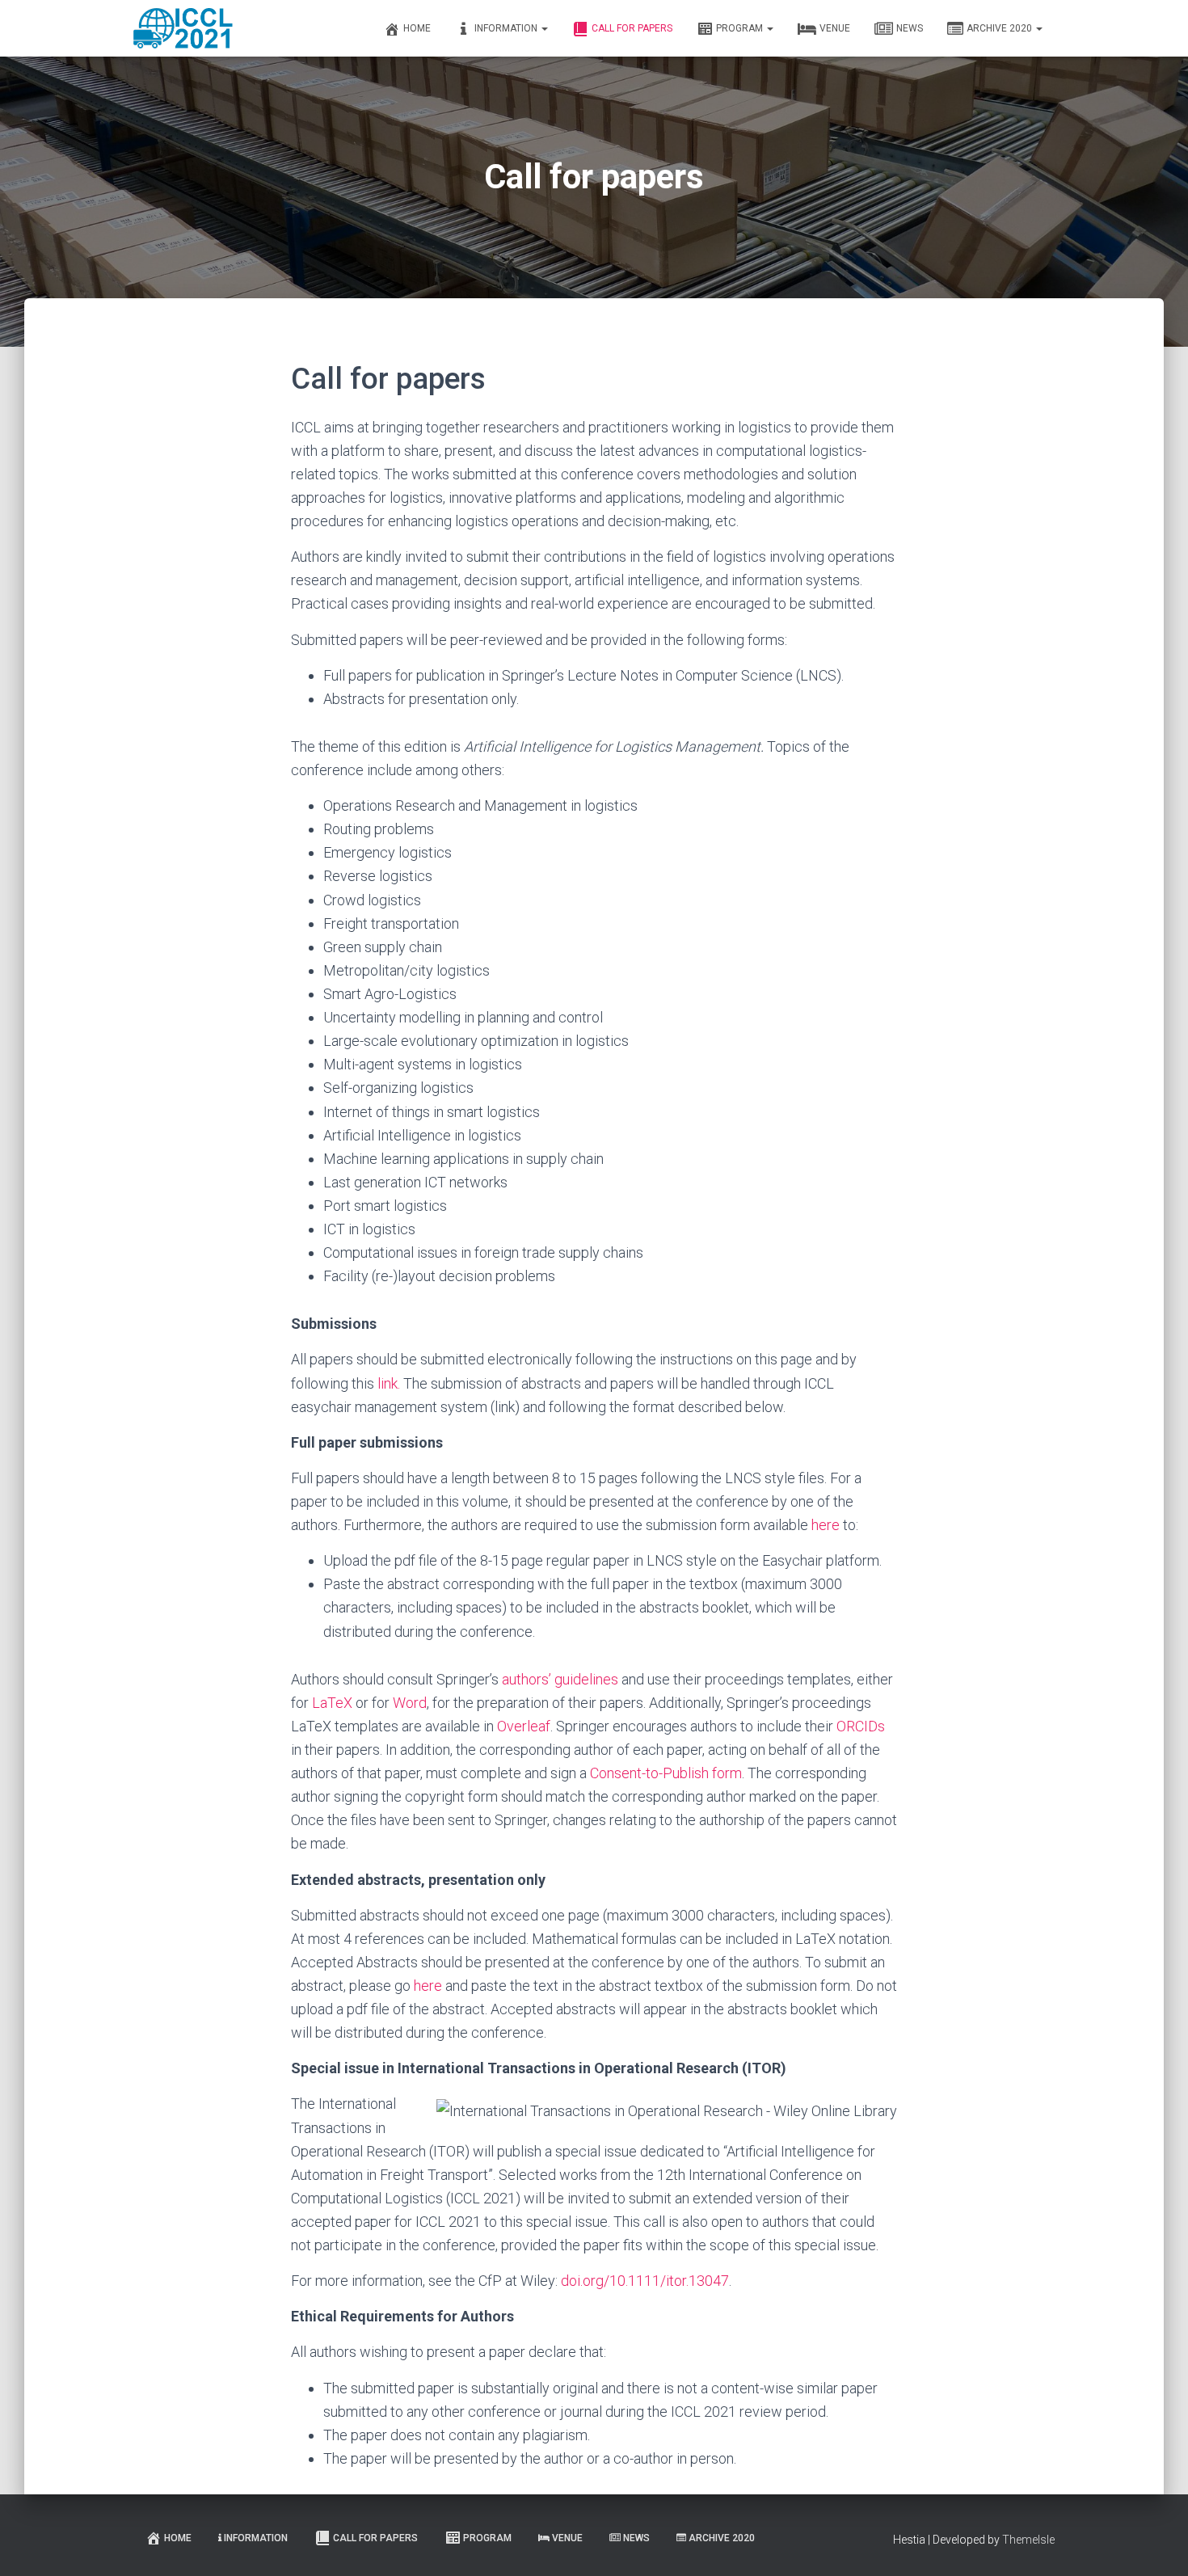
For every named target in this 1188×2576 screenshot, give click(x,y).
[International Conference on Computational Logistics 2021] (183, 28)
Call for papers (632, 28)
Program (741, 28)
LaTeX (332, 1703)
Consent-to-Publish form (666, 1773)
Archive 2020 (1001, 28)
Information (507, 28)
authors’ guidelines (560, 1679)
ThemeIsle (1028, 2540)
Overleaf (524, 1726)
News (910, 28)
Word (410, 1703)
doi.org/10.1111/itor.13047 (645, 2281)
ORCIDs (861, 1726)
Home (417, 28)
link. (389, 1383)
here (826, 1525)
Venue (835, 28)
